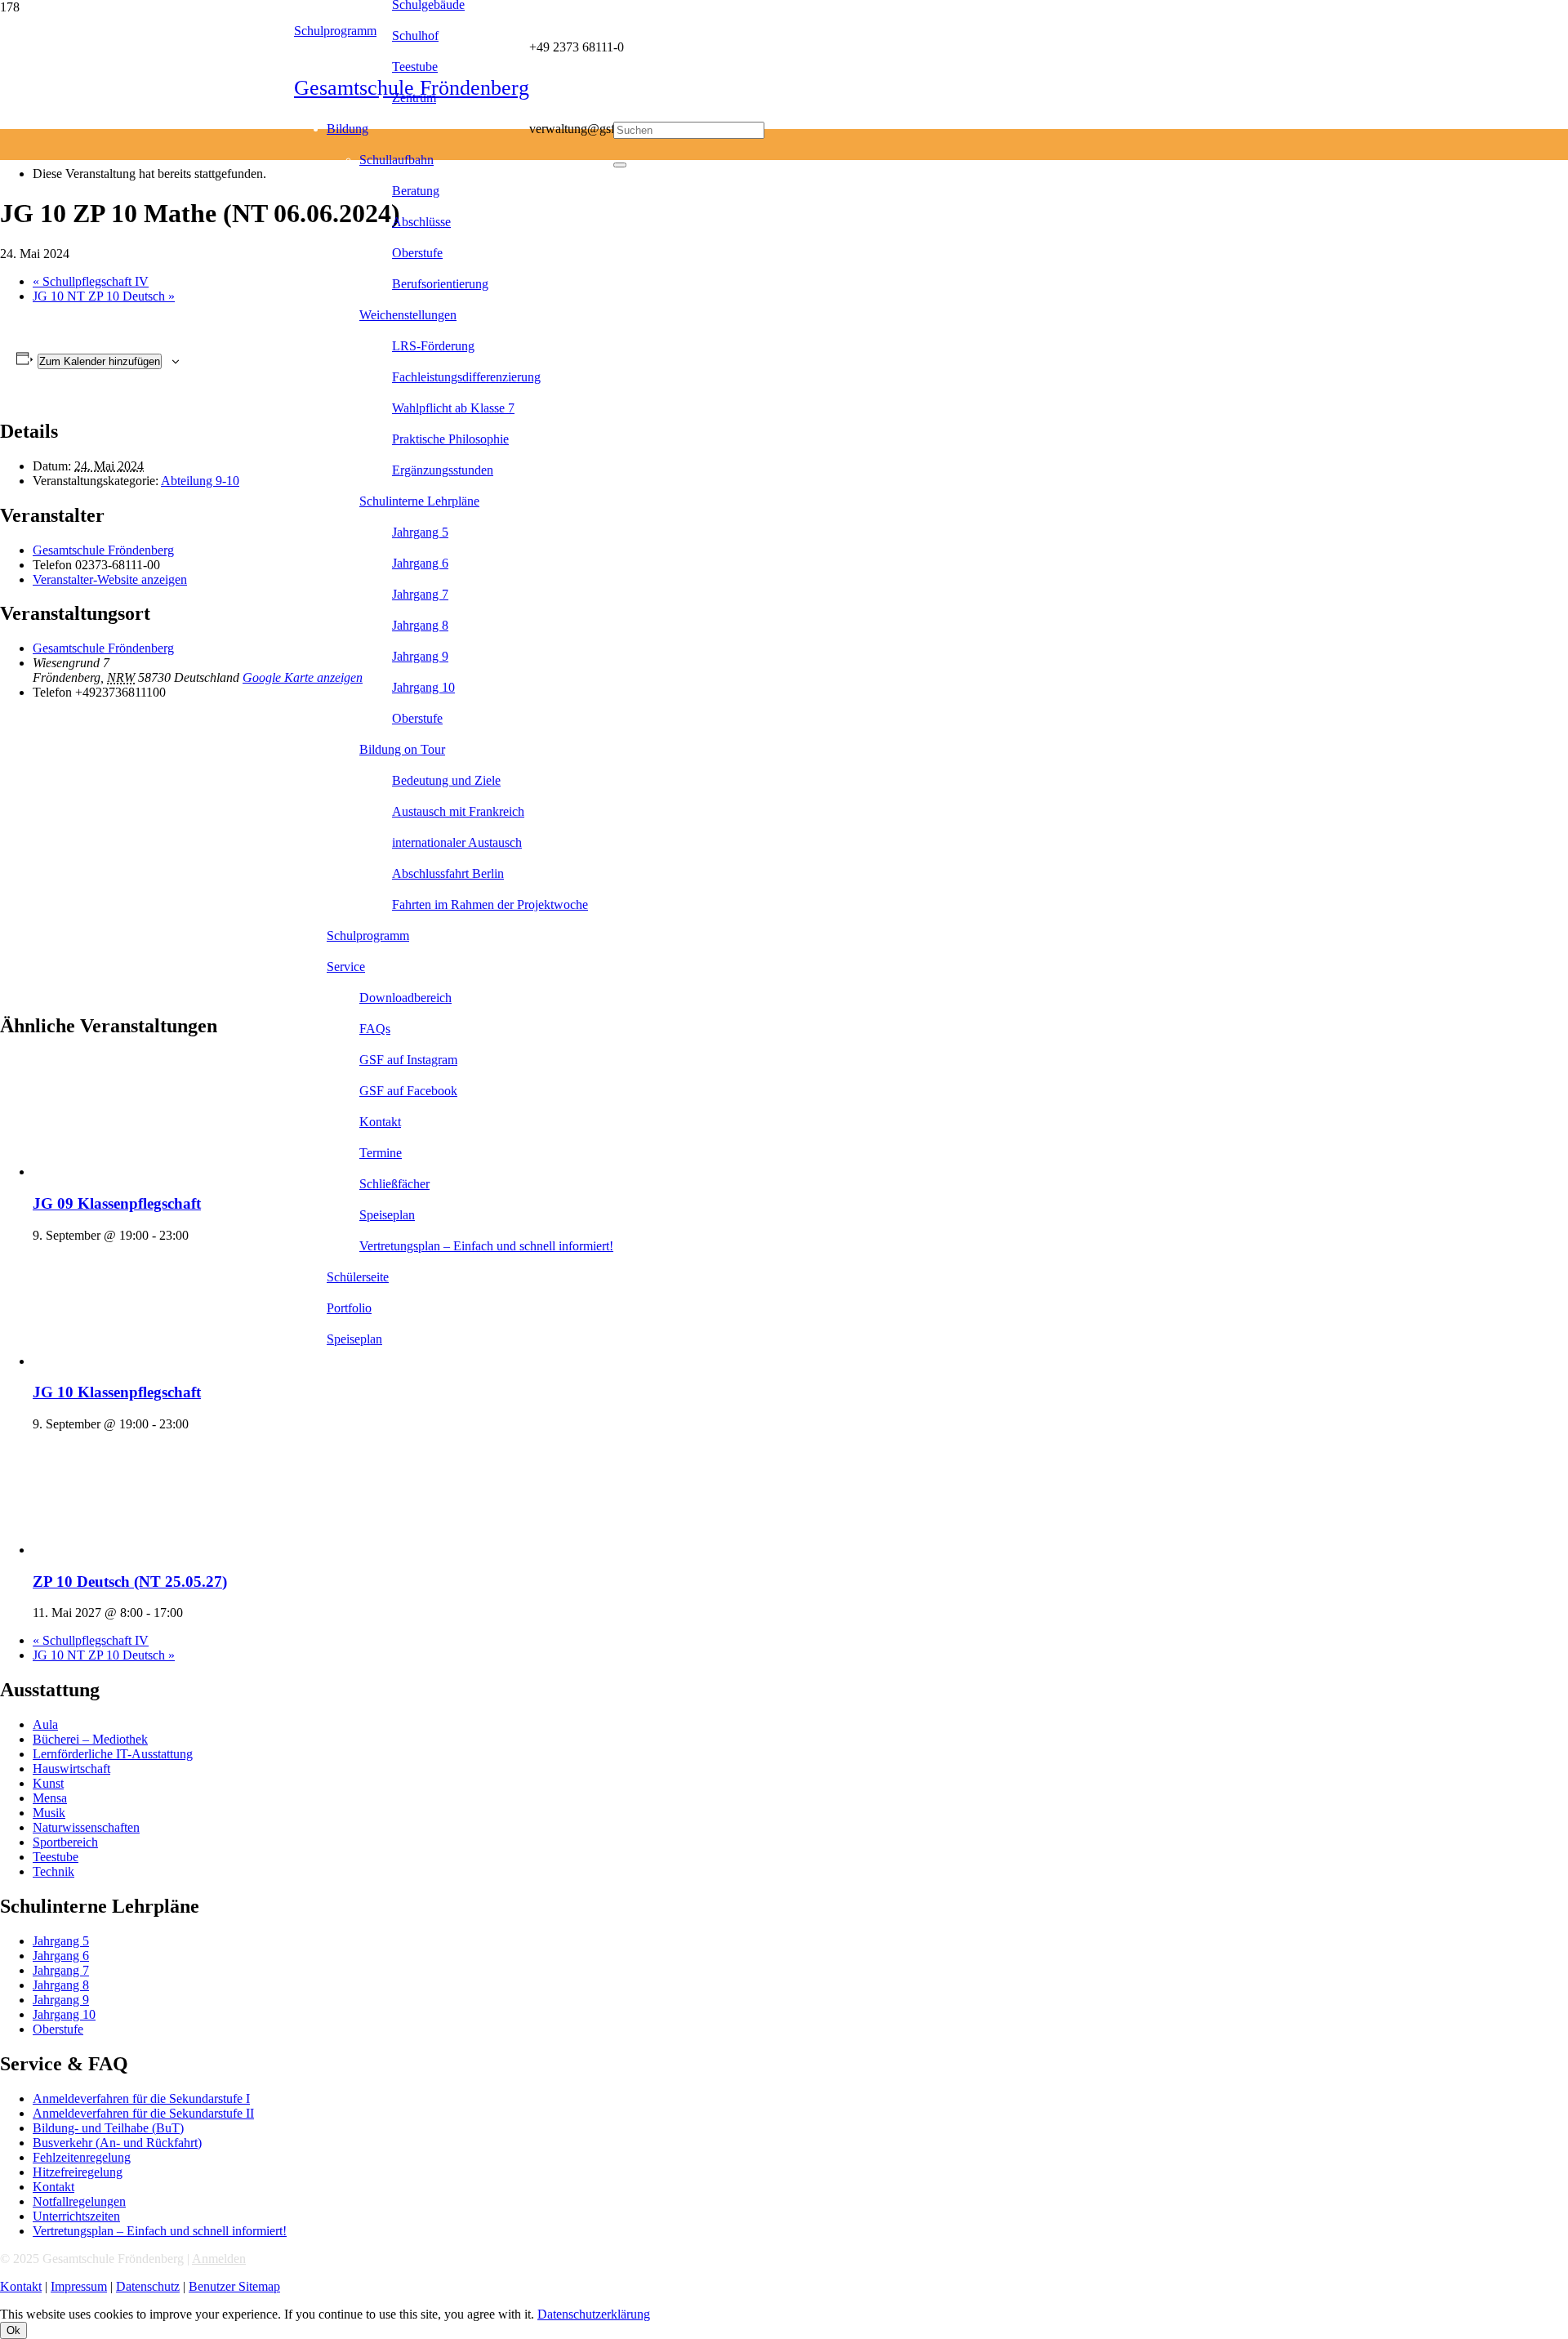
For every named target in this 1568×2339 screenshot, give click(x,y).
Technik (53, 1871)
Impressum (79, 2286)
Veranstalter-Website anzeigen (110, 579)
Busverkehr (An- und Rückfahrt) (117, 2143)
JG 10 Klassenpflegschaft (117, 1392)
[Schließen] (620, 165)
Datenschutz (148, 2286)
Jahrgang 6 (61, 1956)
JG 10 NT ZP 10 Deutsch (104, 296)
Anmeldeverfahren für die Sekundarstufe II (143, 2113)
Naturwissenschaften (86, 1827)
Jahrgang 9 (61, 2000)
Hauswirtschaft (71, 1769)
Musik (49, 1813)
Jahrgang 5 (61, 1941)
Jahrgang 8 (61, 1985)
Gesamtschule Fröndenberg (103, 550)
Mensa (50, 1798)
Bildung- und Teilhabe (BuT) (108, 2128)
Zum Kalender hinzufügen (100, 361)
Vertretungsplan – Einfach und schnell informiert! (160, 2231)
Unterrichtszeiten (76, 2216)
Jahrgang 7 (61, 1970)
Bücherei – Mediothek (90, 1739)
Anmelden (219, 2259)
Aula (45, 1724)
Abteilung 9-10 (200, 481)
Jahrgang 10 (64, 2014)
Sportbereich (65, 1842)
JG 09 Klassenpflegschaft (117, 1203)
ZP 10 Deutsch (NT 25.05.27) (130, 1582)
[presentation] (155, 1172)
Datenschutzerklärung (594, 2314)
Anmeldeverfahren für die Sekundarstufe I (141, 2098)
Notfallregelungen (79, 2201)
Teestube (56, 1857)
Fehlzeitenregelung (82, 2157)
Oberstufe (58, 2029)
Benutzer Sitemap (234, 2286)
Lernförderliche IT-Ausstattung (113, 1754)
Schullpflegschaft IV (91, 281)
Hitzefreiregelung (78, 2172)
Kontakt (53, 2187)
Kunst (48, 1783)
